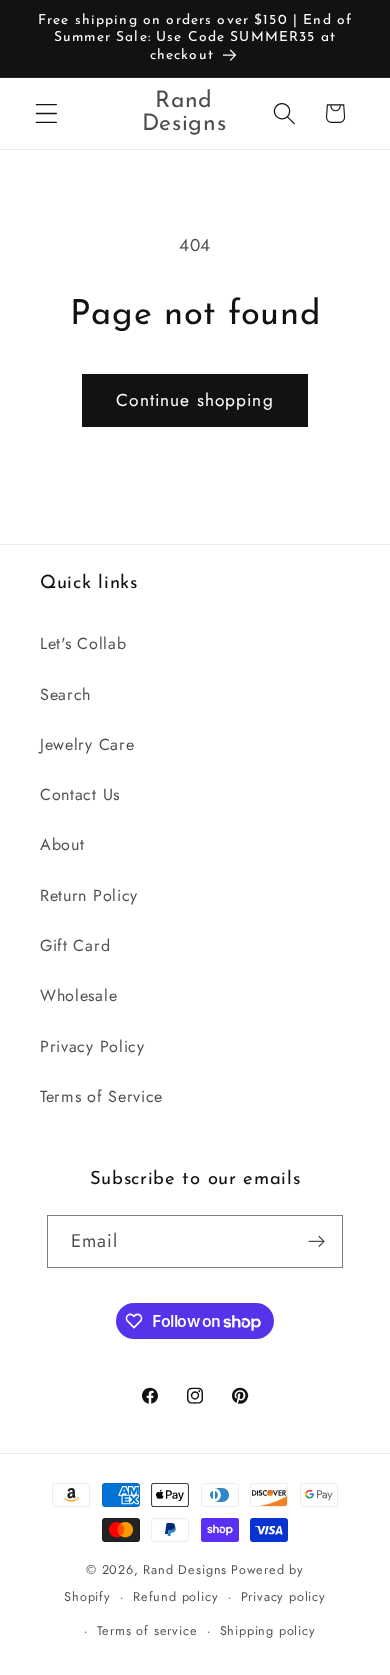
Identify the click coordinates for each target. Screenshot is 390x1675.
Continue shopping (195, 400)
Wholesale (78, 995)
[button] (46, 113)
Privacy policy (283, 1596)
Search (65, 694)
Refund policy (175, 1596)
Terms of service (147, 1630)
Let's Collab (83, 643)
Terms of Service (101, 1096)
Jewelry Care (87, 744)
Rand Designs (185, 1569)
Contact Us (80, 794)
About (62, 844)
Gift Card (75, 945)
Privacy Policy (92, 1046)
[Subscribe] (317, 1242)
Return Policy (89, 895)
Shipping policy (268, 1630)
